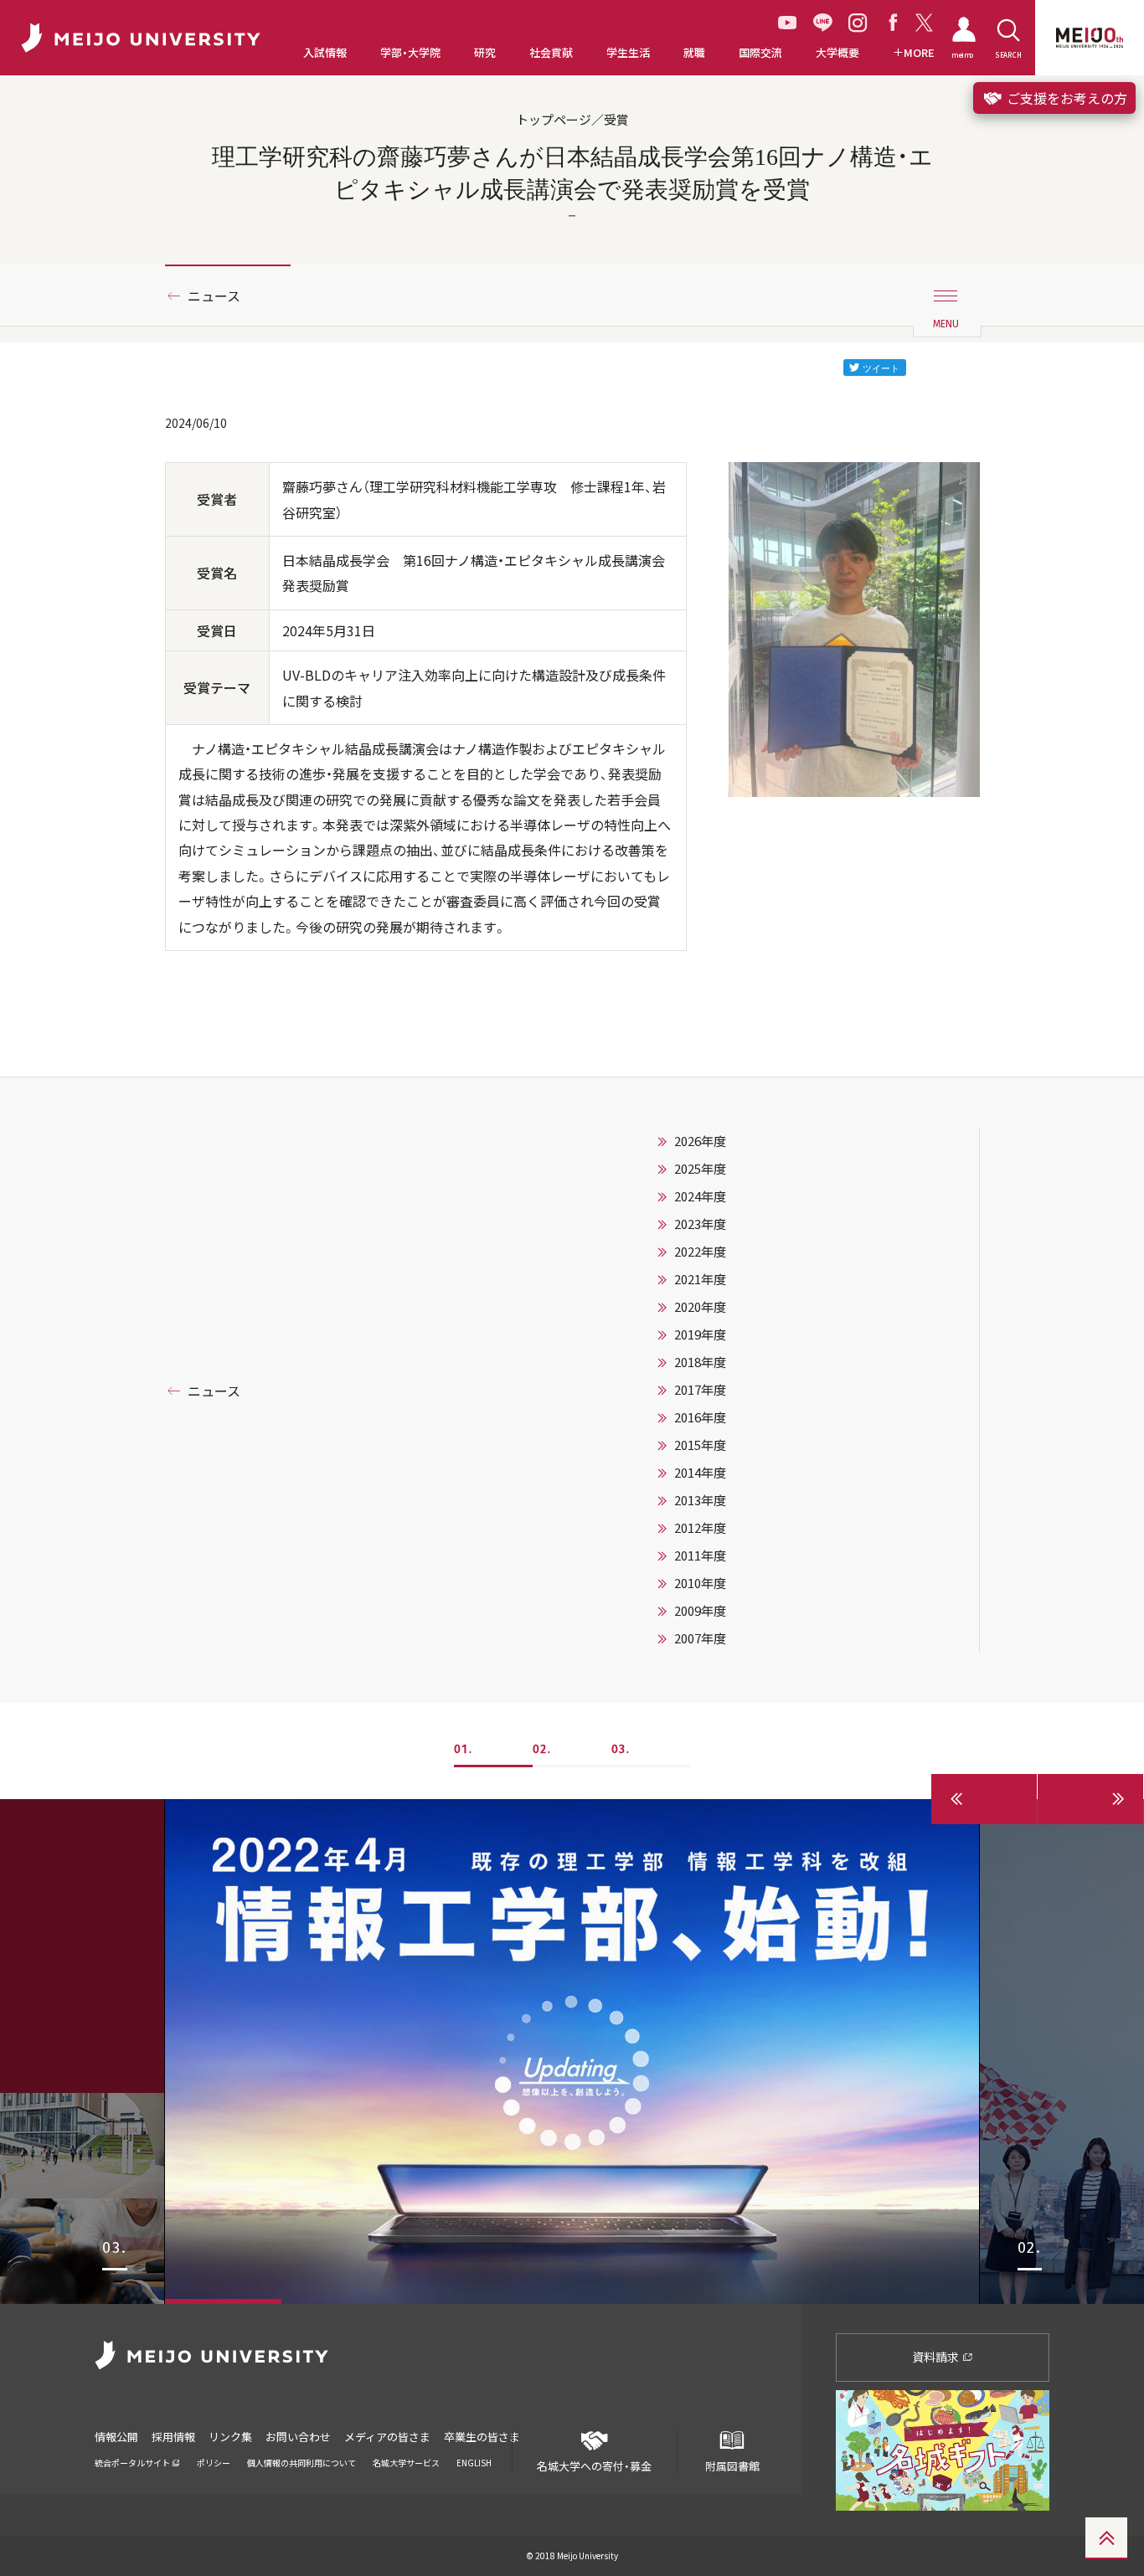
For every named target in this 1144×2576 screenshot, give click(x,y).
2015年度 (700, 1445)
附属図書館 (732, 2466)
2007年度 (700, 1638)
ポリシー (214, 2463)
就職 (694, 53)
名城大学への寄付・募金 (594, 2466)
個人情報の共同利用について (301, 2463)
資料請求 (937, 2357)
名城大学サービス (406, 2463)
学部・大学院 (410, 53)
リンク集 (230, 2437)
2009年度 (700, 1611)
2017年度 (700, 1390)
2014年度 (700, 1473)
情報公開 (116, 2437)
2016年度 (700, 1417)
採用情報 (173, 2437)
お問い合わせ (298, 2437)
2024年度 (700, 1196)
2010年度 (700, 1583)
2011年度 (700, 1555)
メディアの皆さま (387, 2437)
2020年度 (700, 1307)
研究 (485, 53)
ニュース (214, 296)
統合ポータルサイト (133, 2463)
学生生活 (628, 53)
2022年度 (700, 1252)
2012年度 (700, 1528)
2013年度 (700, 1500)
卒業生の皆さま (482, 2437)
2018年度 (700, 1362)
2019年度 (700, 1334)
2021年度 (700, 1279)
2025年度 (700, 1169)
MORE (919, 53)
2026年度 (700, 1141)
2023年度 (700, 1224)
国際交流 (760, 53)
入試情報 (325, 53)
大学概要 (837, 53)
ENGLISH (474, 2463)
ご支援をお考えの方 (1065, 98)
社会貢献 (551, 53)
